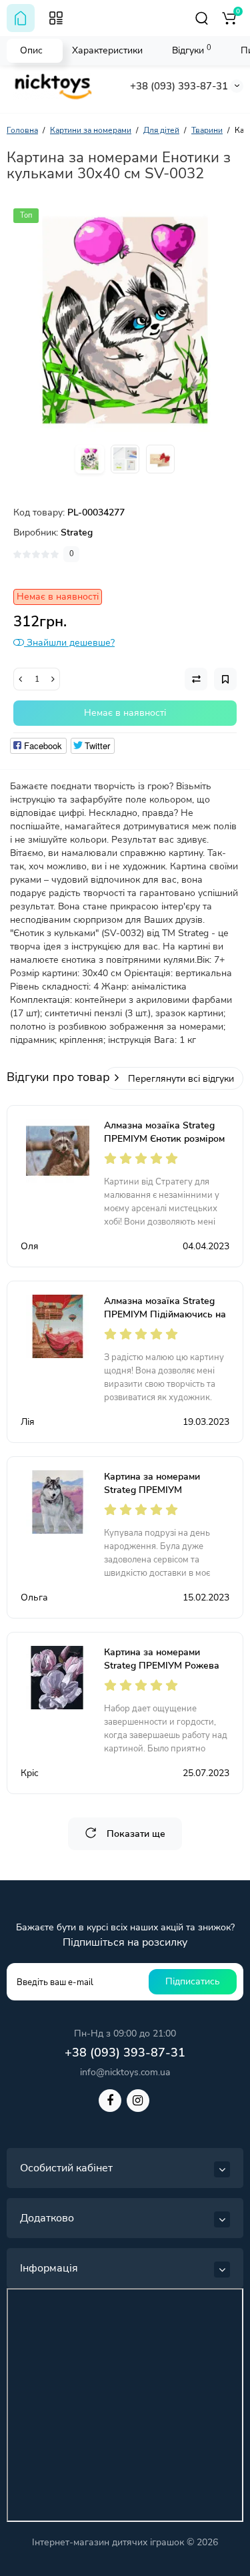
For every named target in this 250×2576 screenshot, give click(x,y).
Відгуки (192, 50)
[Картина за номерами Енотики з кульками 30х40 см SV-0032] (125, 320)
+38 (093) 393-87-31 (179, 86)
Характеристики (107, 50)
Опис (31, 50)
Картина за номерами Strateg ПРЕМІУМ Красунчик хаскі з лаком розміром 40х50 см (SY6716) (167, 1497)
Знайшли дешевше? (69, 643)
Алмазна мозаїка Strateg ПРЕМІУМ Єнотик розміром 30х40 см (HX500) (164, 1139)
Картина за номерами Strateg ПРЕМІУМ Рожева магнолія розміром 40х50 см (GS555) (167, 1672)
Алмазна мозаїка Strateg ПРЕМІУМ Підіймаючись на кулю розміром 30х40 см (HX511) (165, 1321)
